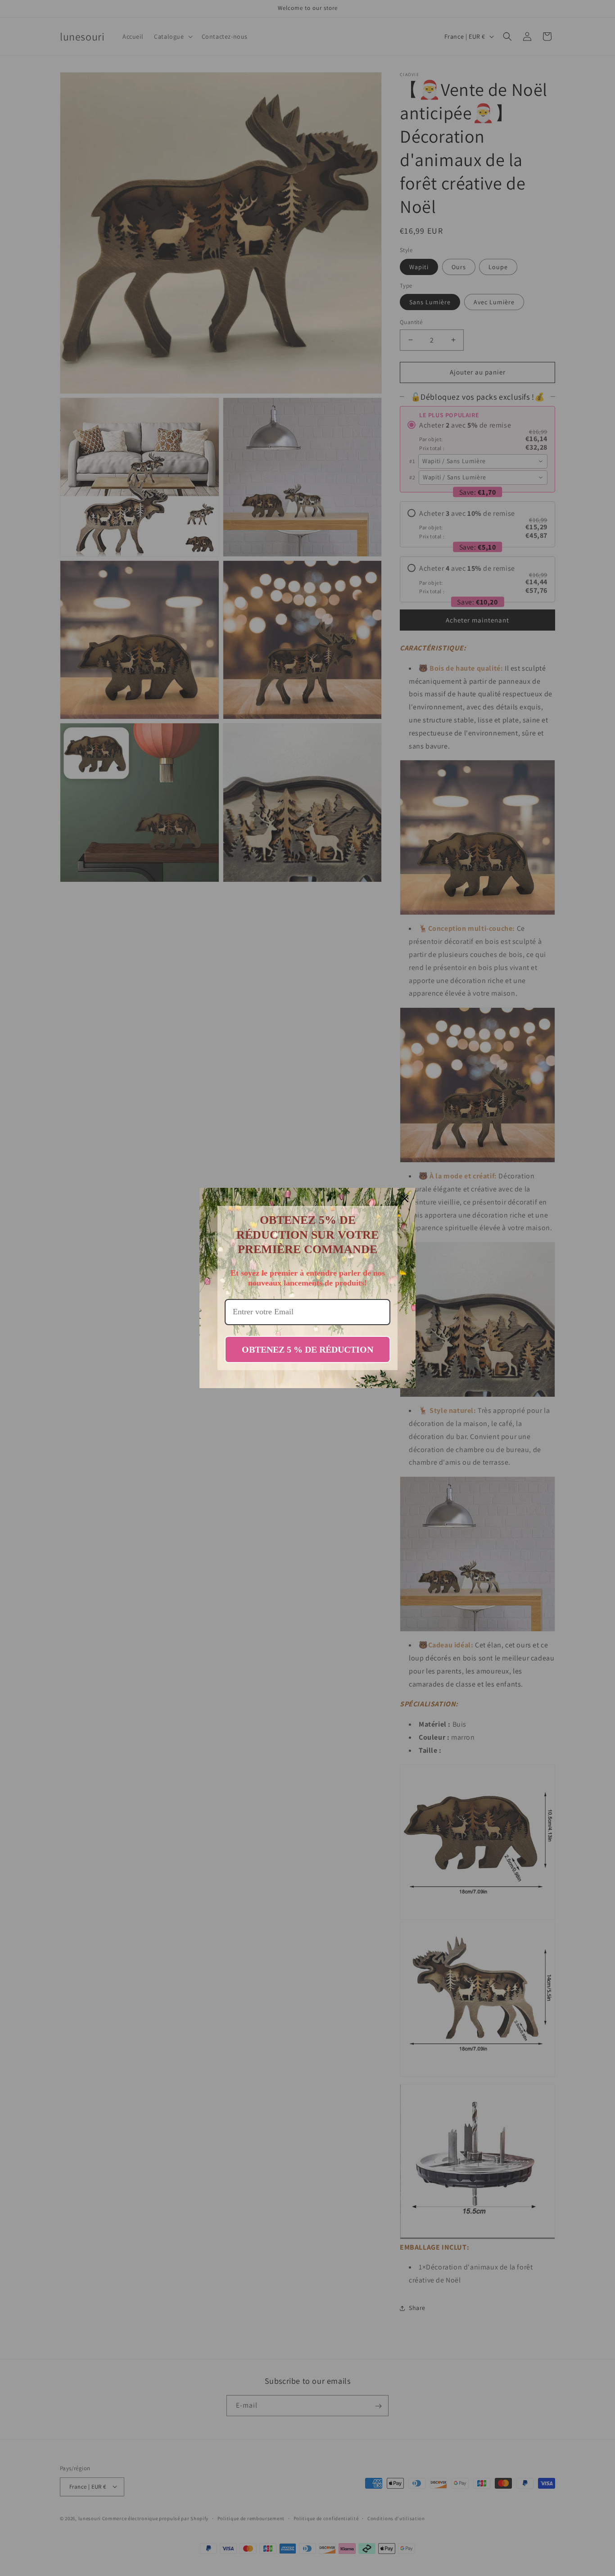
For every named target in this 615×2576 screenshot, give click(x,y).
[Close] (405, 1199)
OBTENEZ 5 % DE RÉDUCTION (307, 1349)
